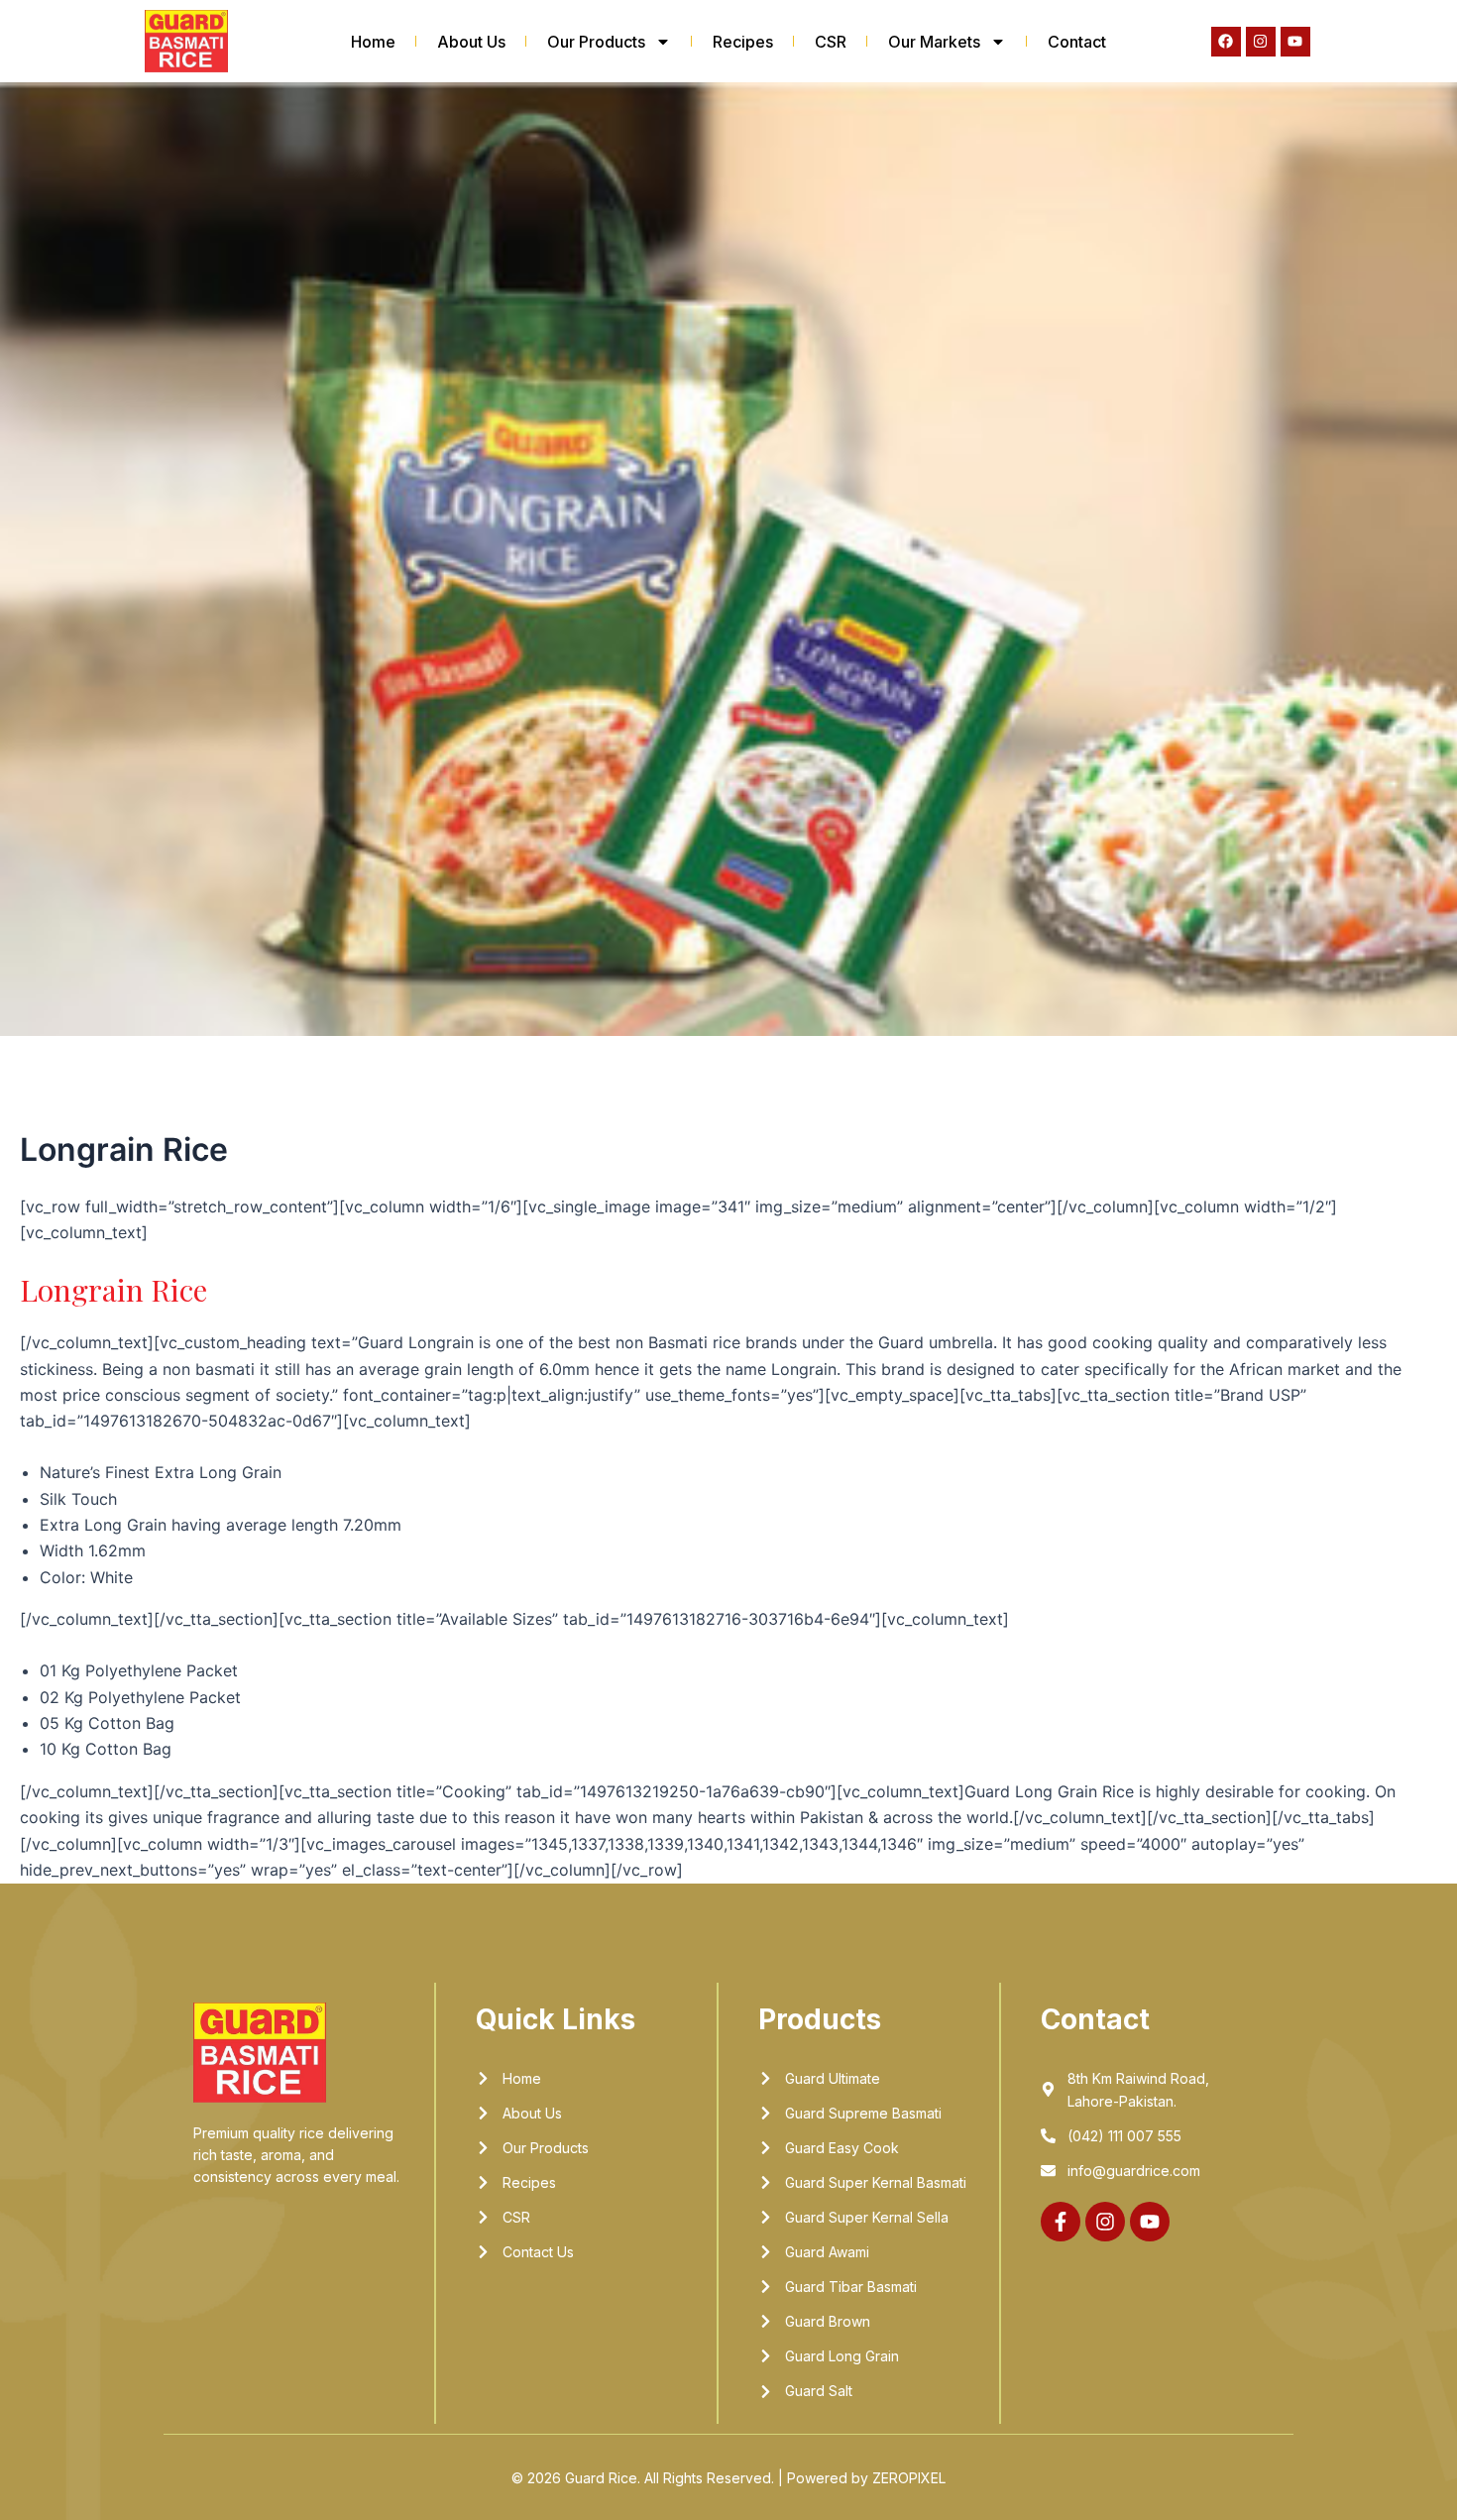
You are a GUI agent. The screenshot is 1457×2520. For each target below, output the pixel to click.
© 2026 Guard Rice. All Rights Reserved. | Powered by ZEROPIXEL (728, 2478)
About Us (471, 42)
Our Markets (934, 42)
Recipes (743, 42)
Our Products (596, 42)
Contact (1077, 42)
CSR (831, 42)
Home (373, 42)
